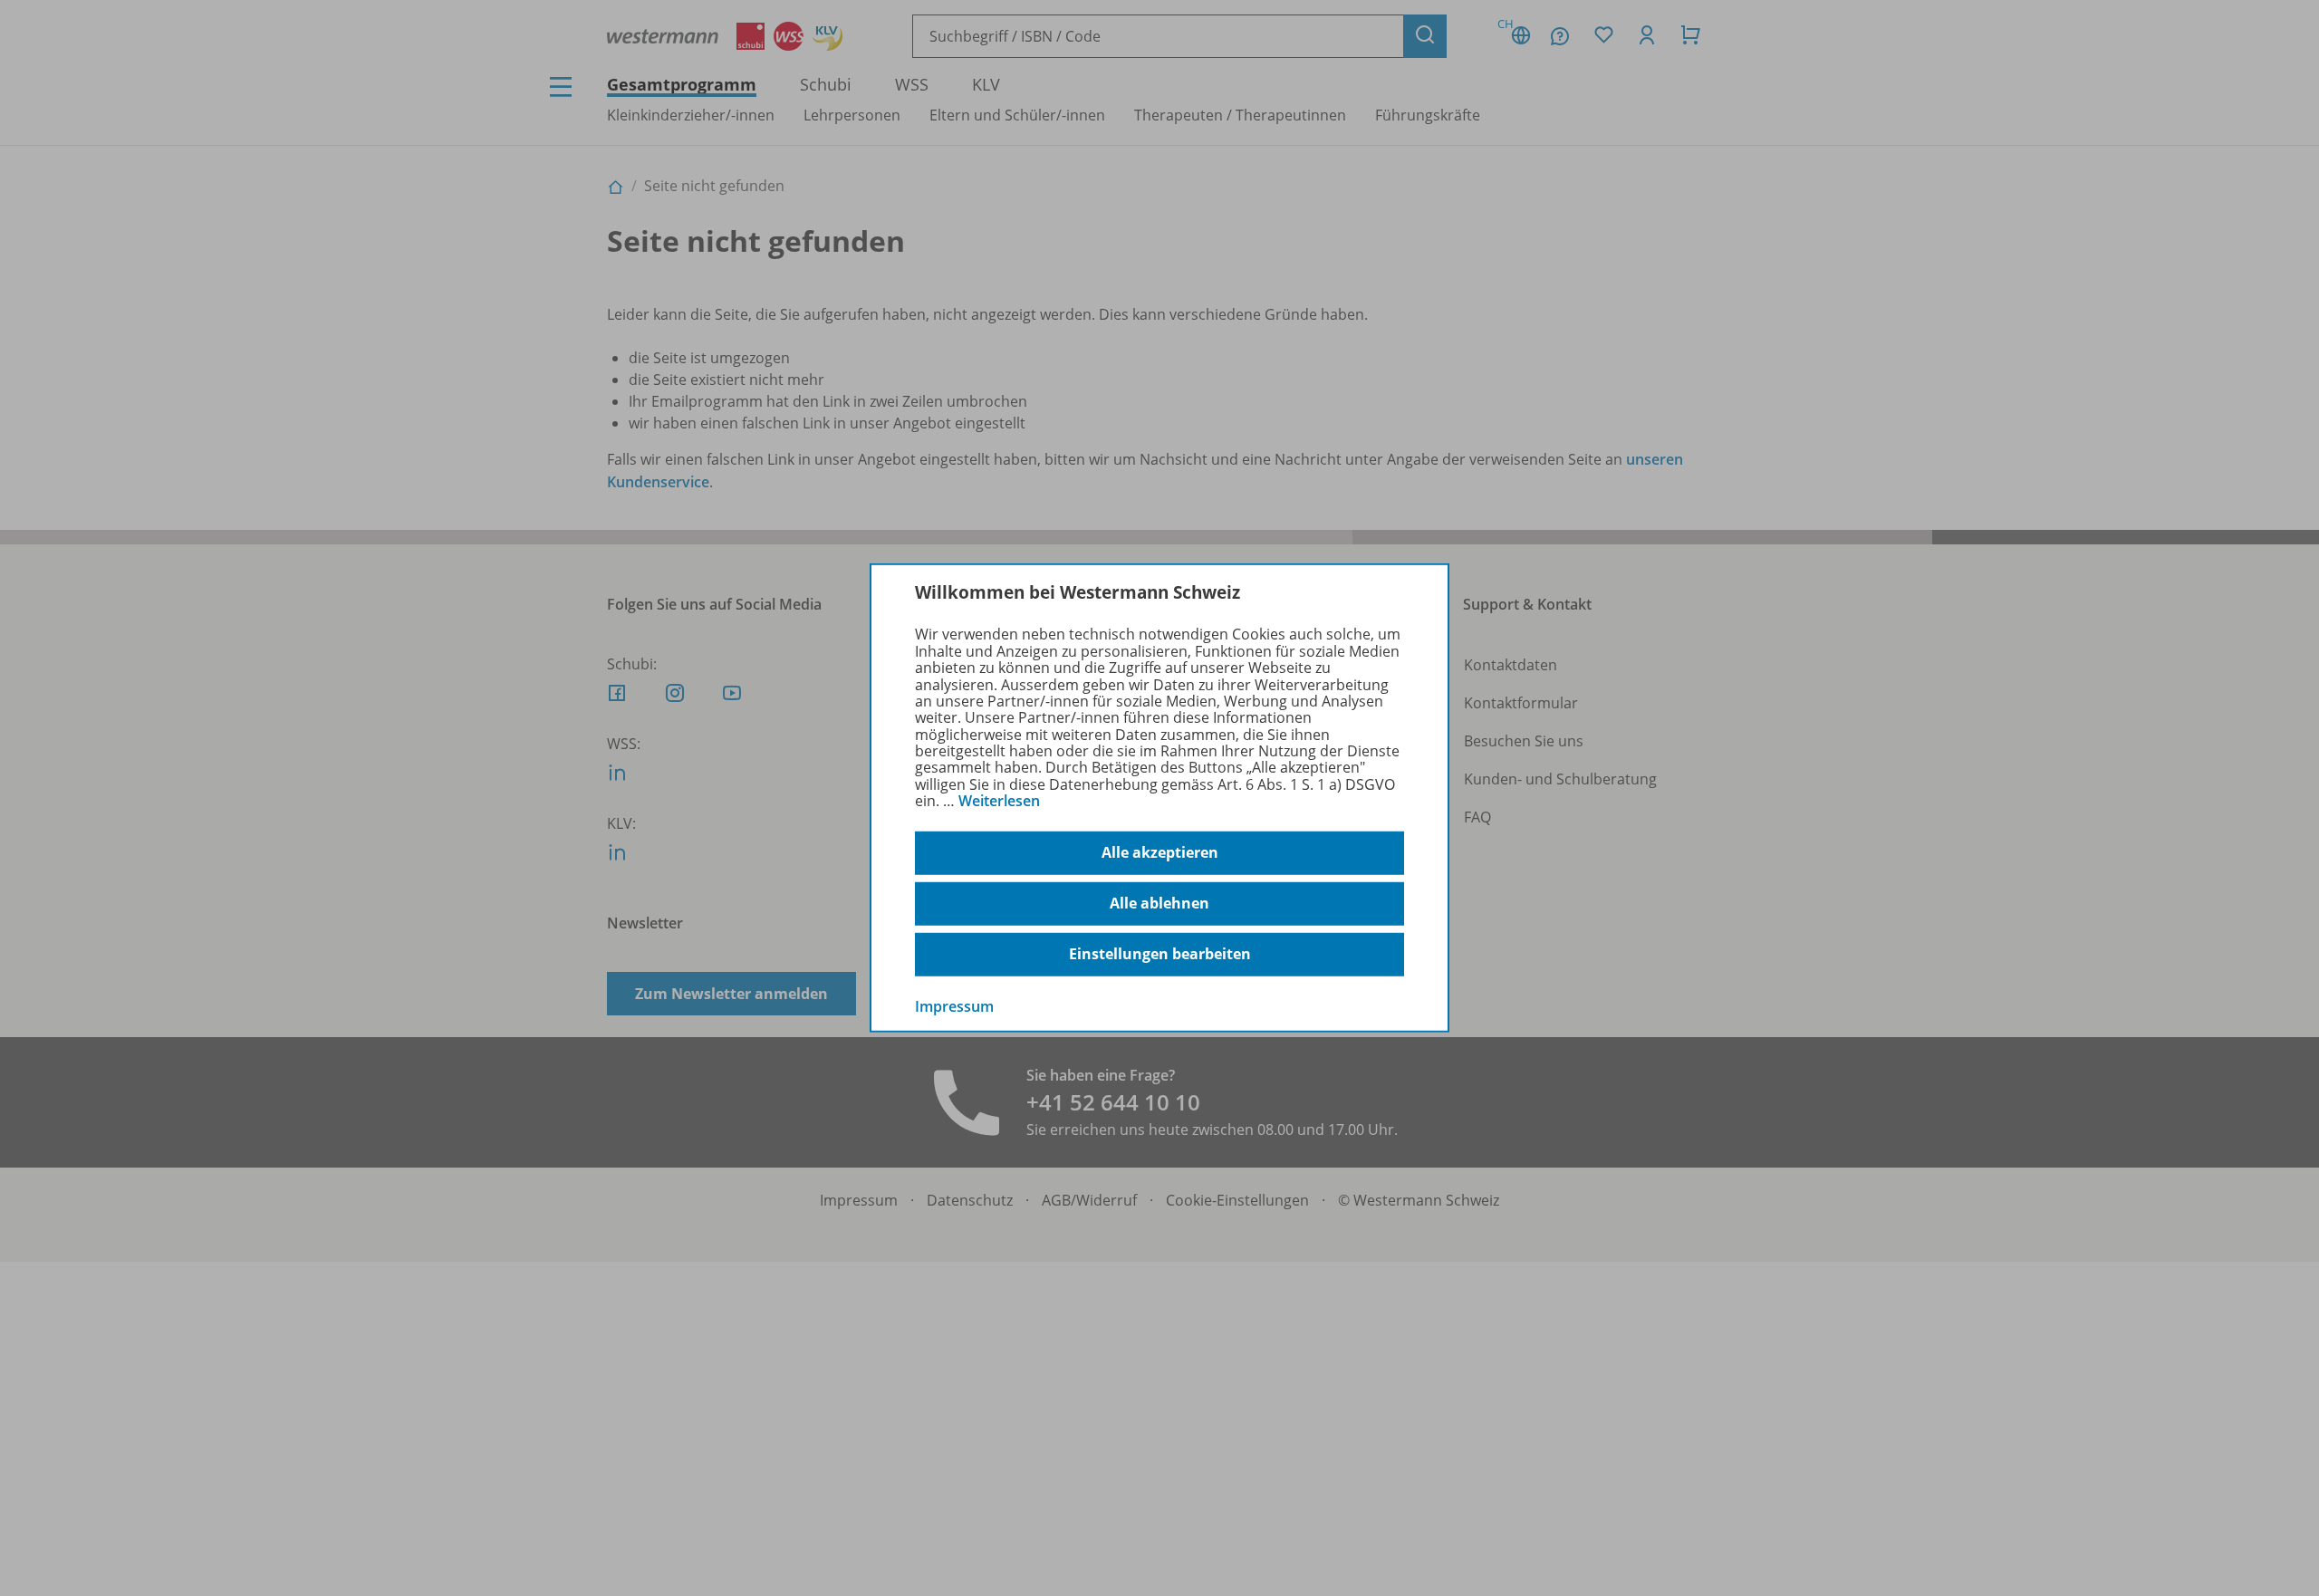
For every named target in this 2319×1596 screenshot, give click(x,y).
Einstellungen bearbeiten (1160, 954)
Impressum (954, 1005)
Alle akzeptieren (1160, 852)
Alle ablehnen (1159, 903)
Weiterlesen (999, 801)
